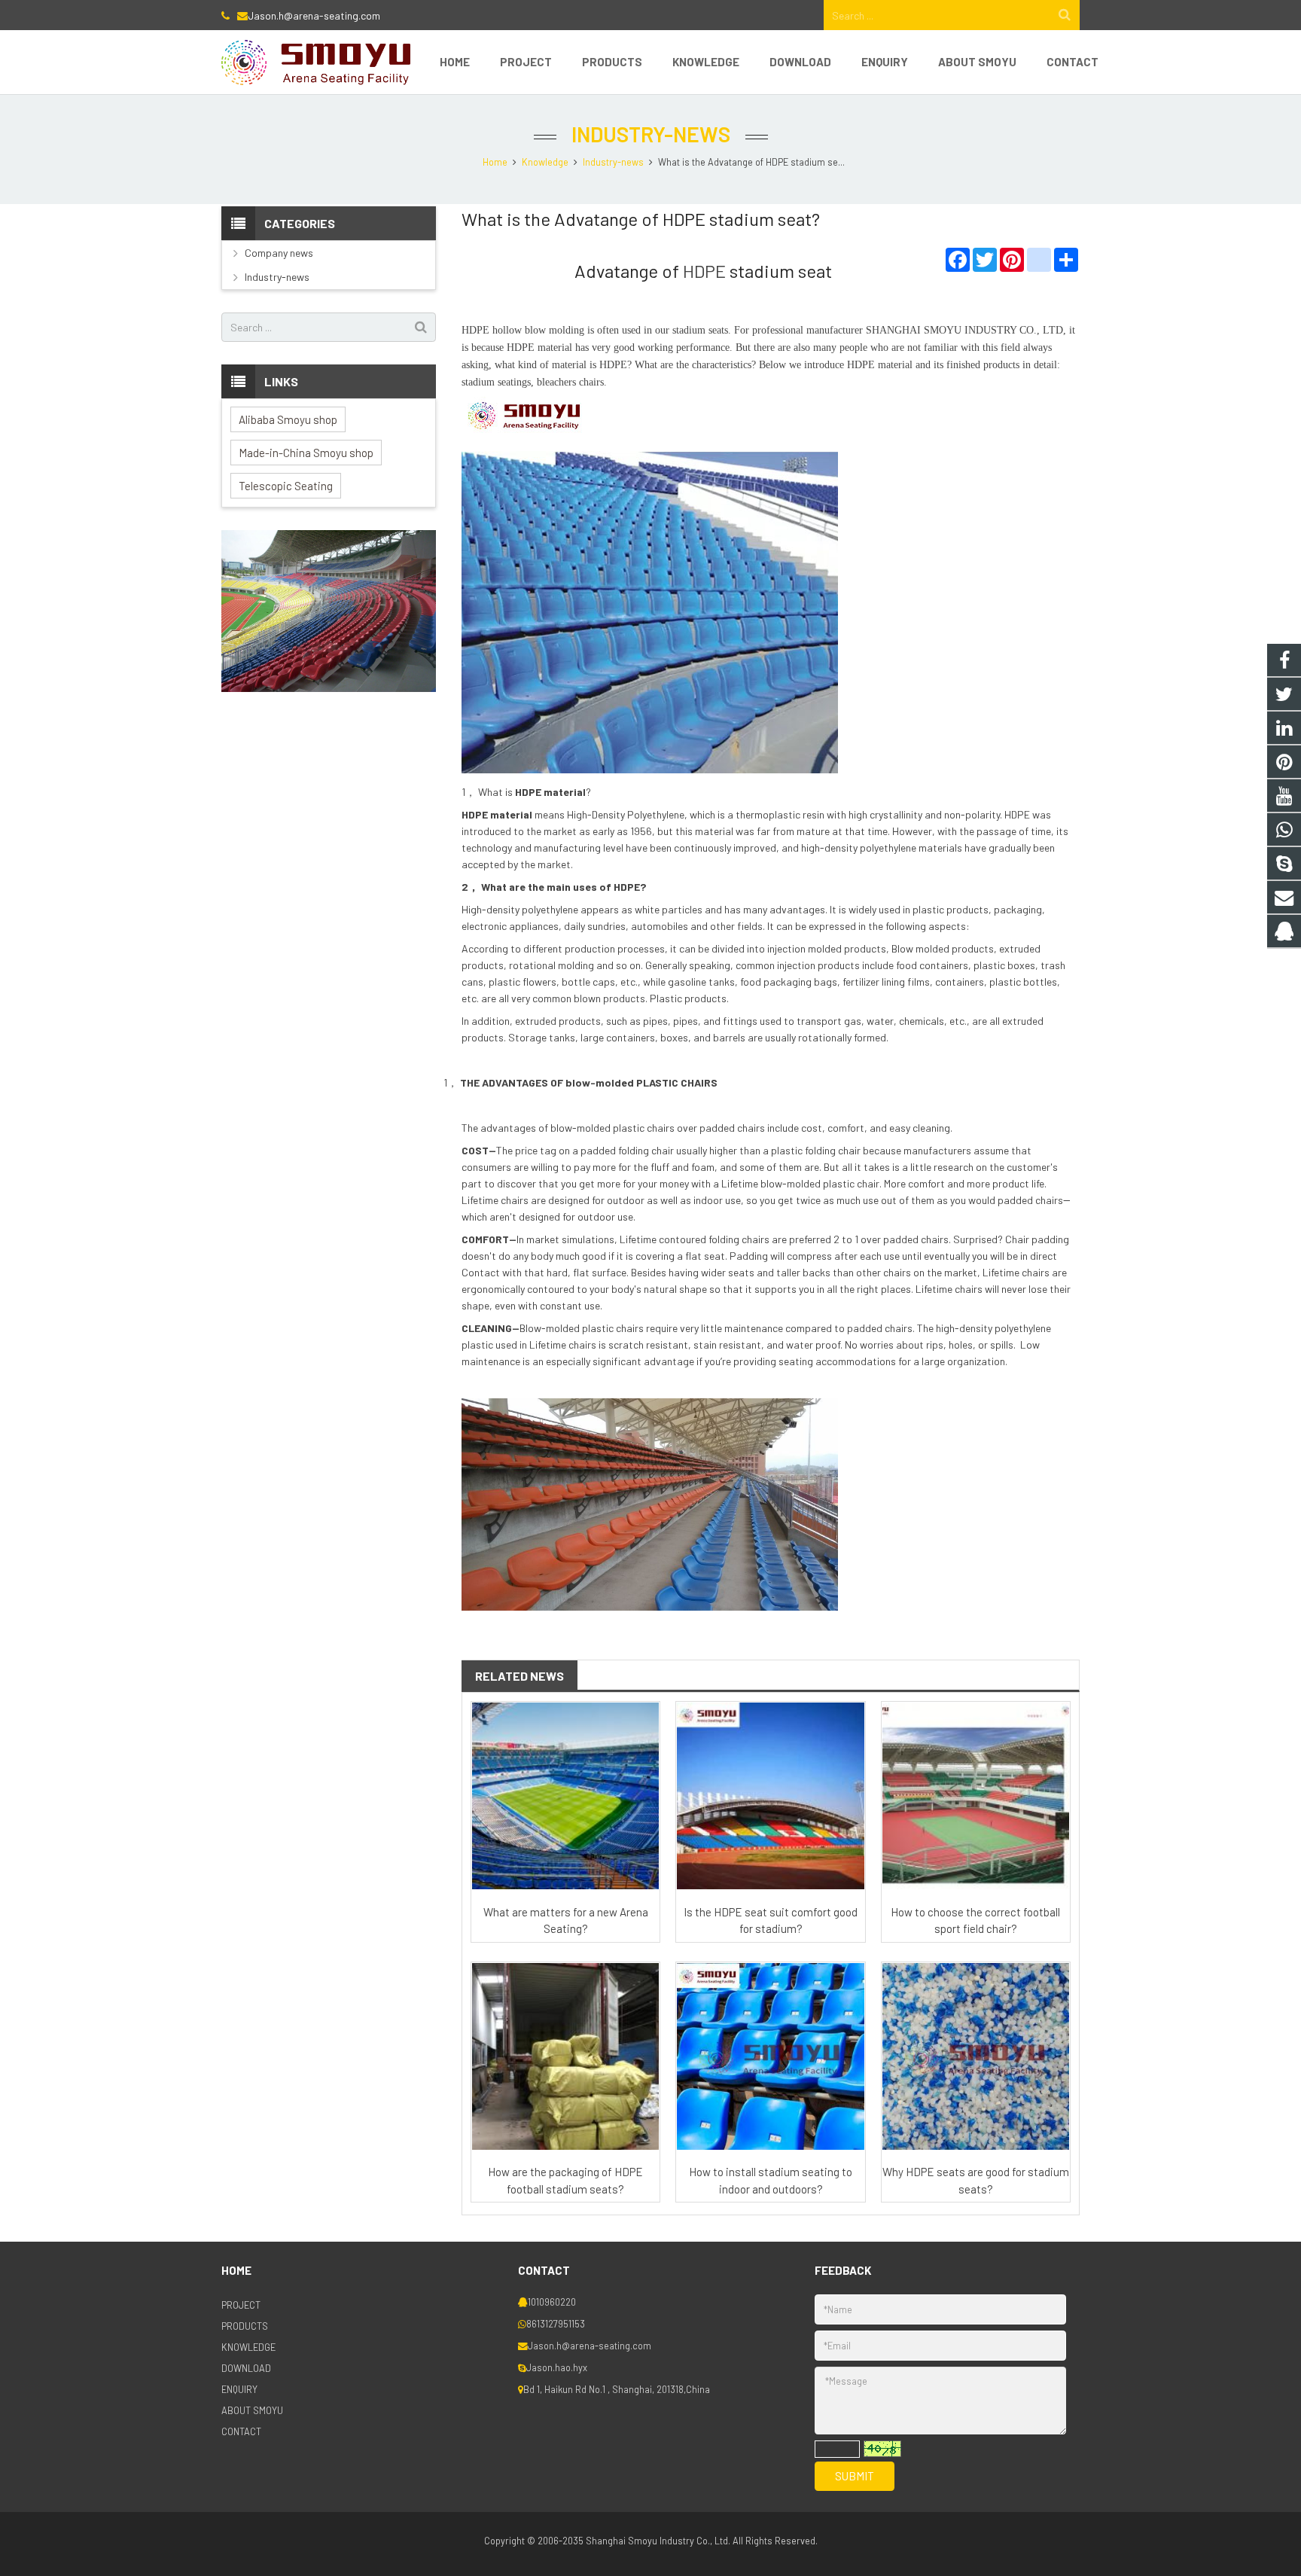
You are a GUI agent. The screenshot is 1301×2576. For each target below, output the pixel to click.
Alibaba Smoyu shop (288, 419)
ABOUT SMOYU (252, 2410)
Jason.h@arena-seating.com (314, 15)
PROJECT (241, 2305)
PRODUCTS (245, 2326)
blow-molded (600, 1082)
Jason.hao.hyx (557, 2367)
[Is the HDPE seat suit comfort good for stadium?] (770, 1796)
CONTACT (241, 2431)
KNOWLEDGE (248, 2347)
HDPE (704, 271)
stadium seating (494, 382)
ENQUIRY (239, 2389)
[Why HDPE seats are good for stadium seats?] (976, 2056)
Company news (279, 253)
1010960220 (552, 2302)
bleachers (556, 382)
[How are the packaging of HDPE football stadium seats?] (565, 2056)
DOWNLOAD (246, 2368)
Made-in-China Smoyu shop (306, 453)
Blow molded (920, 948)
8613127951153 (556, 2324)
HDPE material (550, 792)
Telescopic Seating (286, 486)
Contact (481, 1272)
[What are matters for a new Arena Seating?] (565, 1796)
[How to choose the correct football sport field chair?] (976, 1796)
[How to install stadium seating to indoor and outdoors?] (770, 2056)
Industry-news (651, 134)
